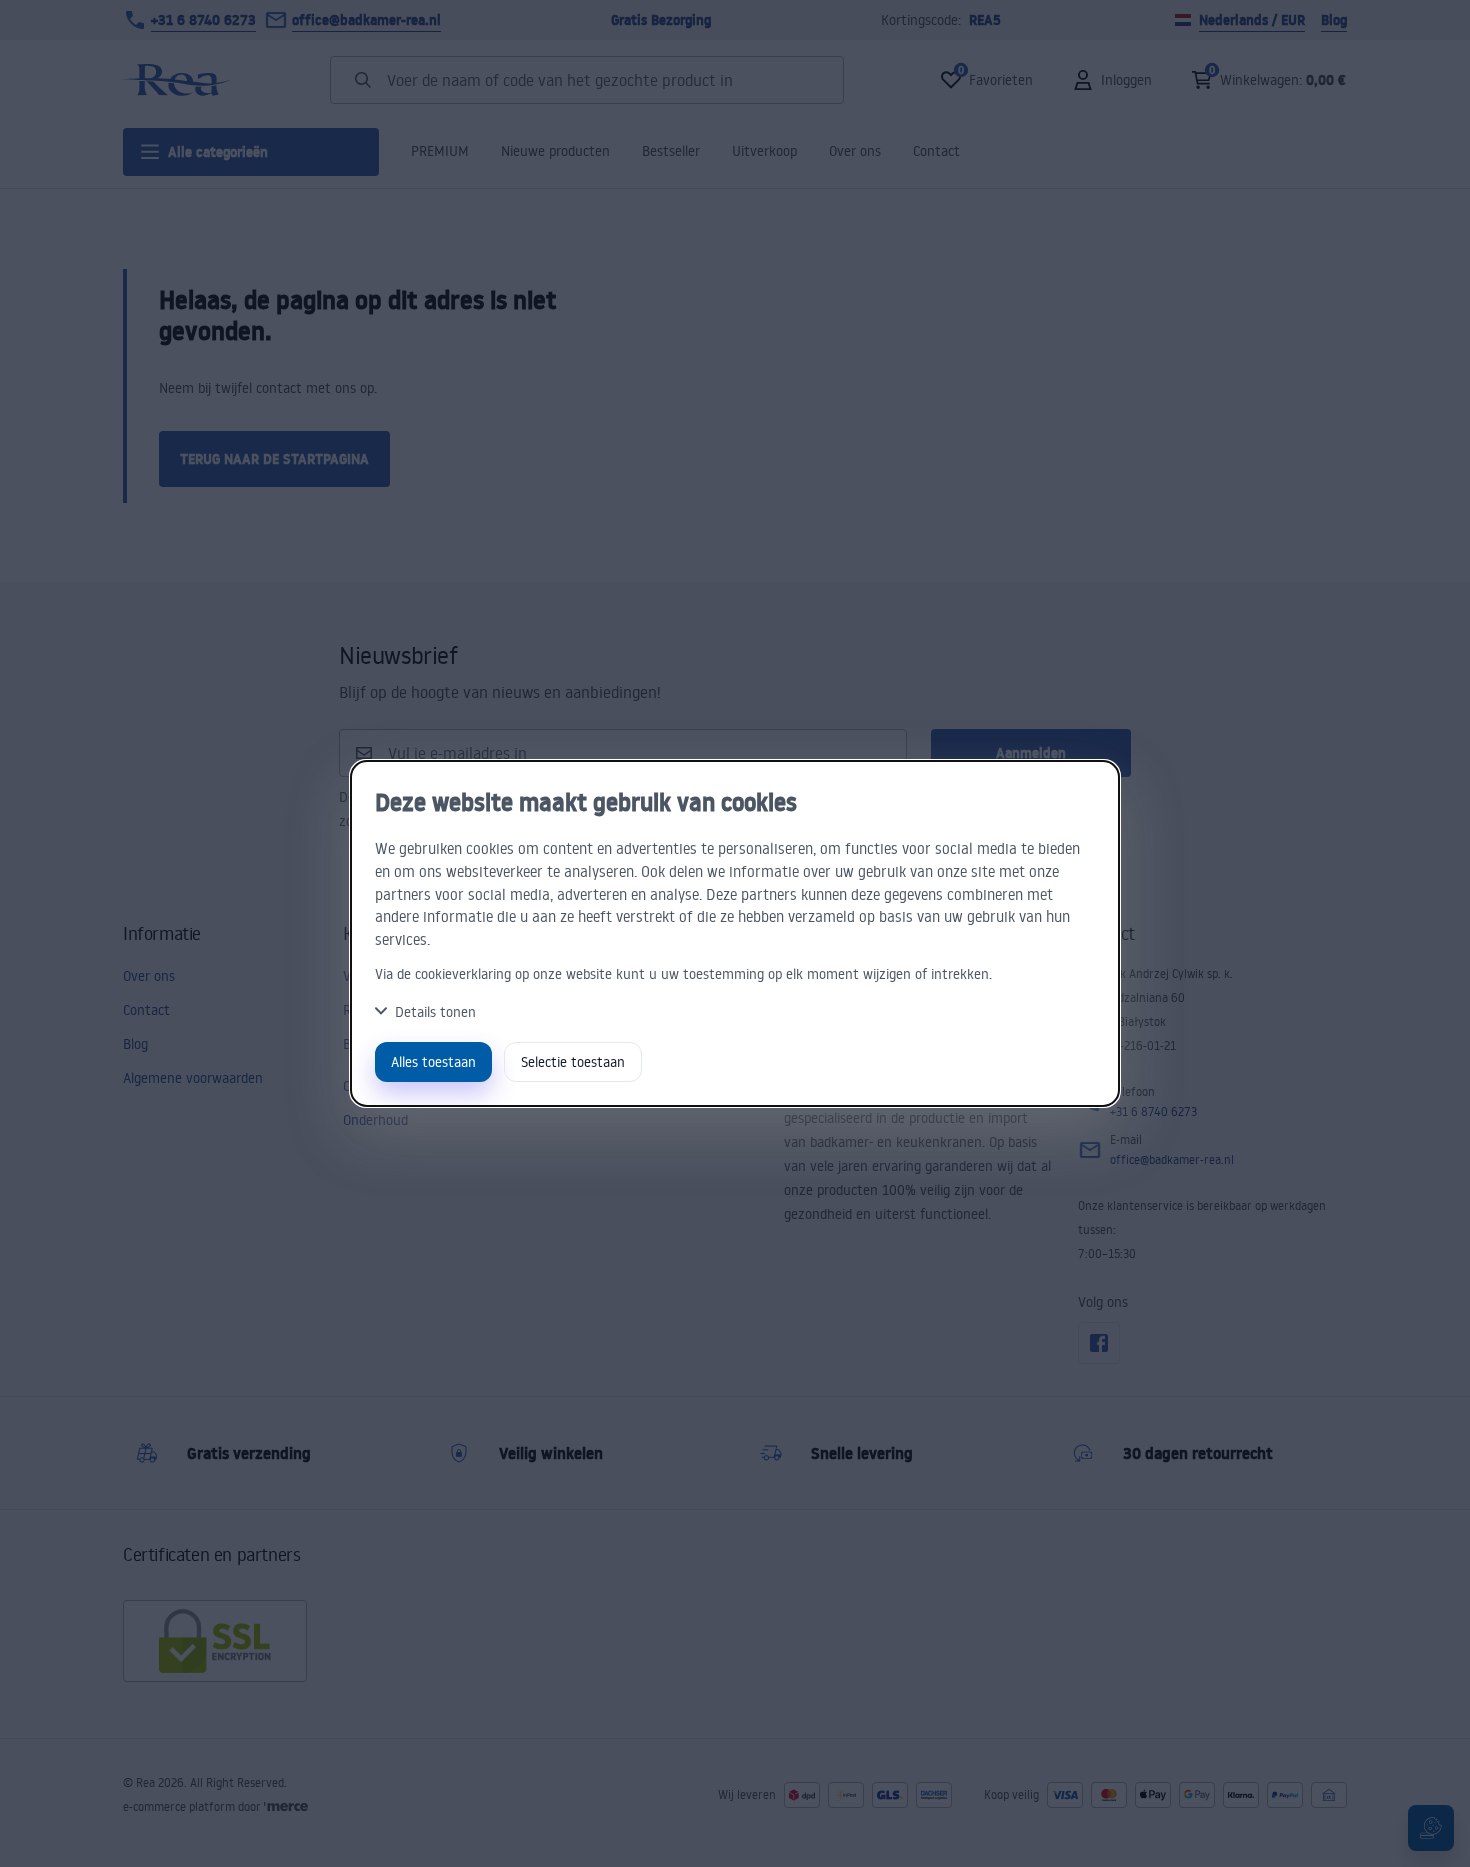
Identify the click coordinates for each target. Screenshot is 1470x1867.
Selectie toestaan (573, 1061)
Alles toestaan (433, 1061)
